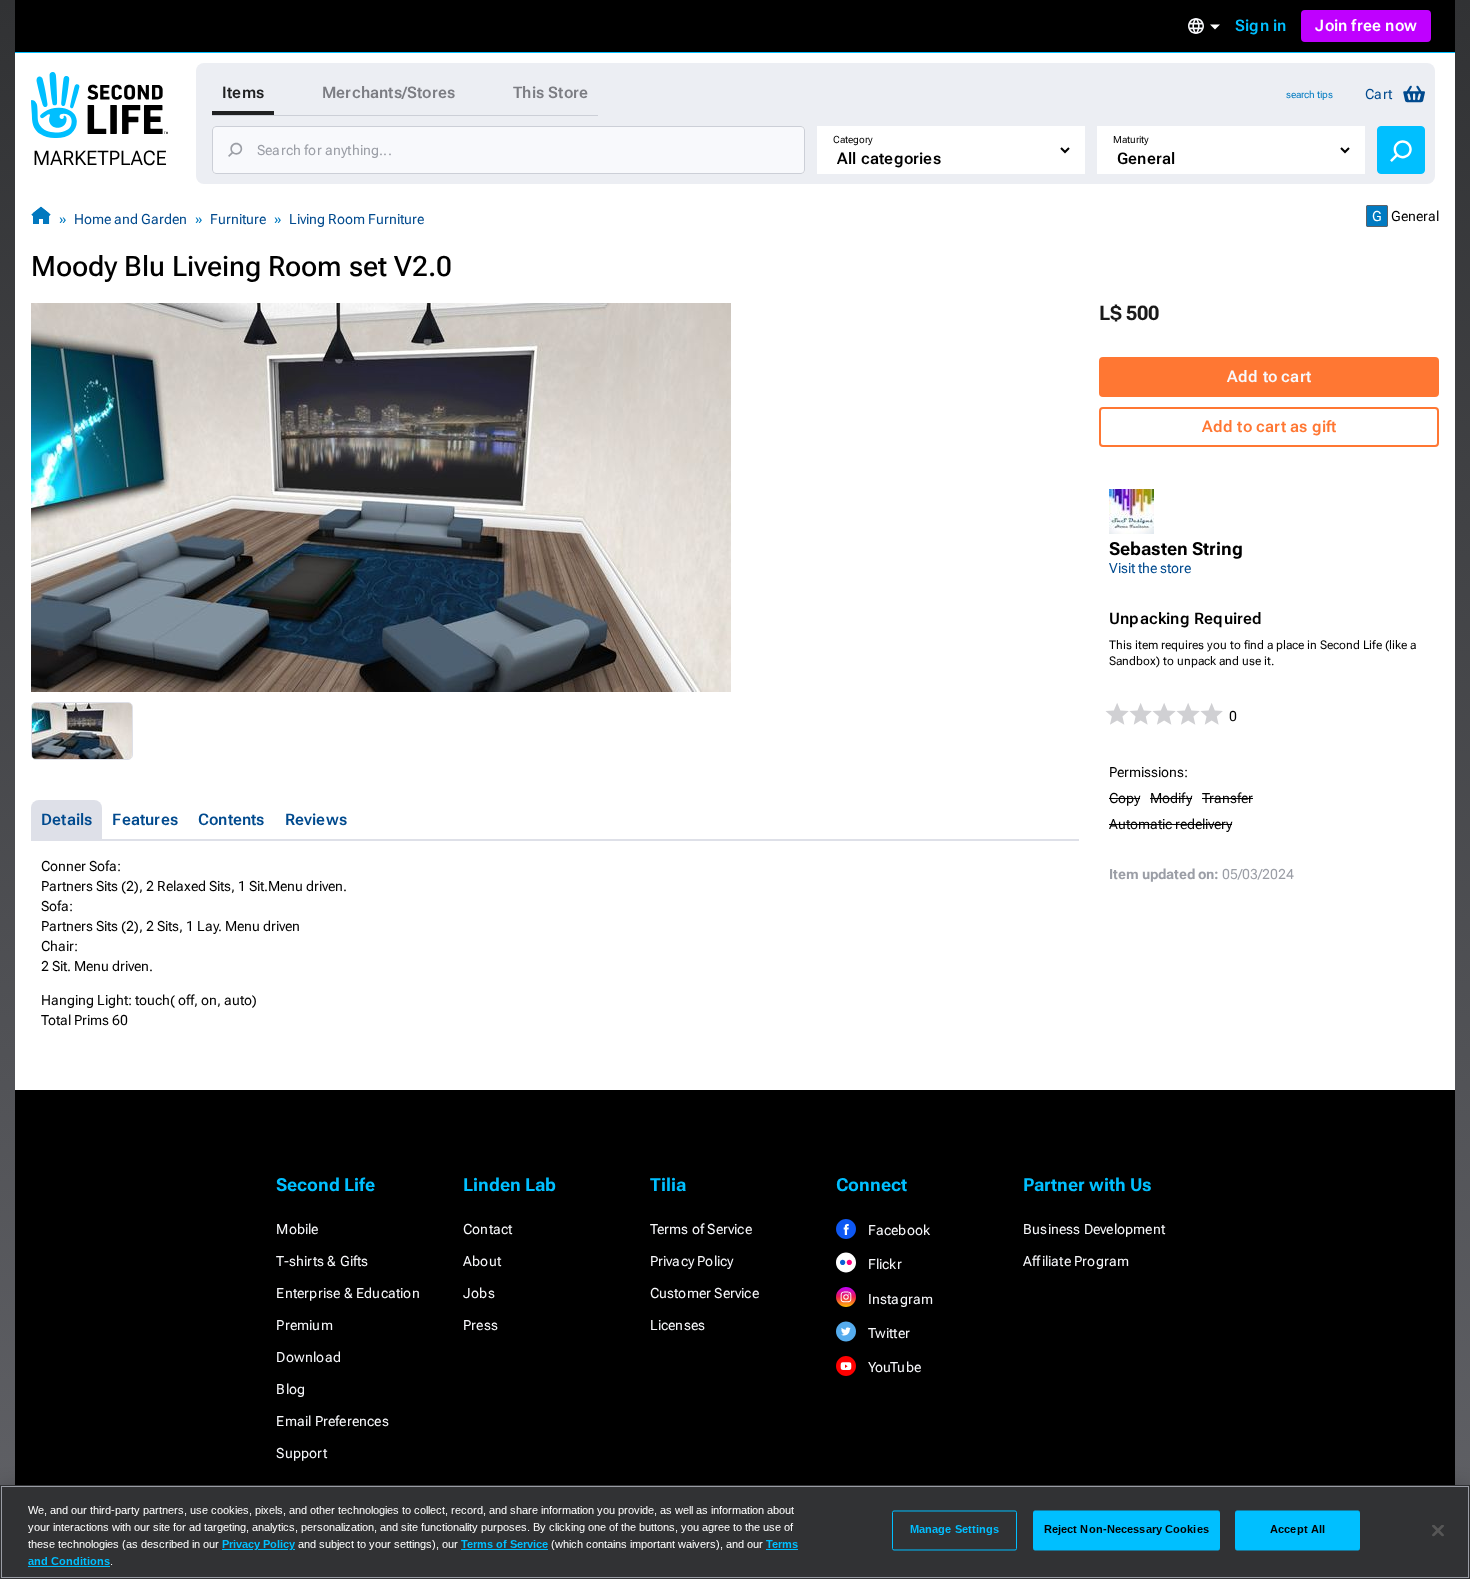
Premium (304, 1325)
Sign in (1260, 25)
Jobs (479, 1293)
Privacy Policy (692, 1261)
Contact (487, 1229)
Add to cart (1269, 376)
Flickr (882, 1264)
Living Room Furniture (356, 219)
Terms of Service (701, 1229)
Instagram (898, 1299)
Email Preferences (332, 1421)
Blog (290, 1389)
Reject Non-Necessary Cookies (1126, 1530)
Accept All (1297, 1530)
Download (308, 1357)
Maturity (1131, 139)
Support (301, 1453)
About (482, 1261)
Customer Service (704, 1293)
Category (853, 139)
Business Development (1094, 1229)
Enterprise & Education (347, 1293)
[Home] (41, 218)
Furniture (238, 219)
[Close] (1438, 1530)
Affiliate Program (1076, 1261)
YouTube (892, 1367)
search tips (1309, 94)
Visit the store (1150, 568)
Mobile (297, 1229)
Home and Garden (130, 219)
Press (480, 1325)
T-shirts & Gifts (322, 1261)
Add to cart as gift (1269, 426)
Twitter (887, 1333)
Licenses (678, 1325)
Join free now (1366, 25)
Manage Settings (955, 1530)
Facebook (897, 1230)
